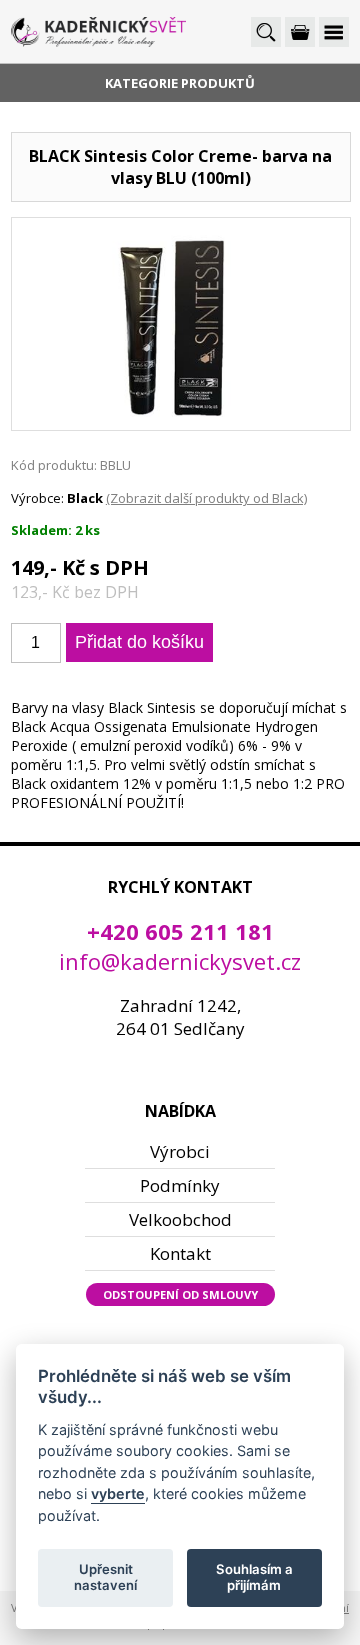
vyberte (118, 1493)
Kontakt (180, 1253)
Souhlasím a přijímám (254, 1577)
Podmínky (180, 1185)
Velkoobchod (180, 1219)
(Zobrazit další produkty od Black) (206, 498)
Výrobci (180, 1151)
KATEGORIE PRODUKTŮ (180, 83)
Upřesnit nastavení (105, 1577)
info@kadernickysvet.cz (180, 961)
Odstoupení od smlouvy (180, 1294)
